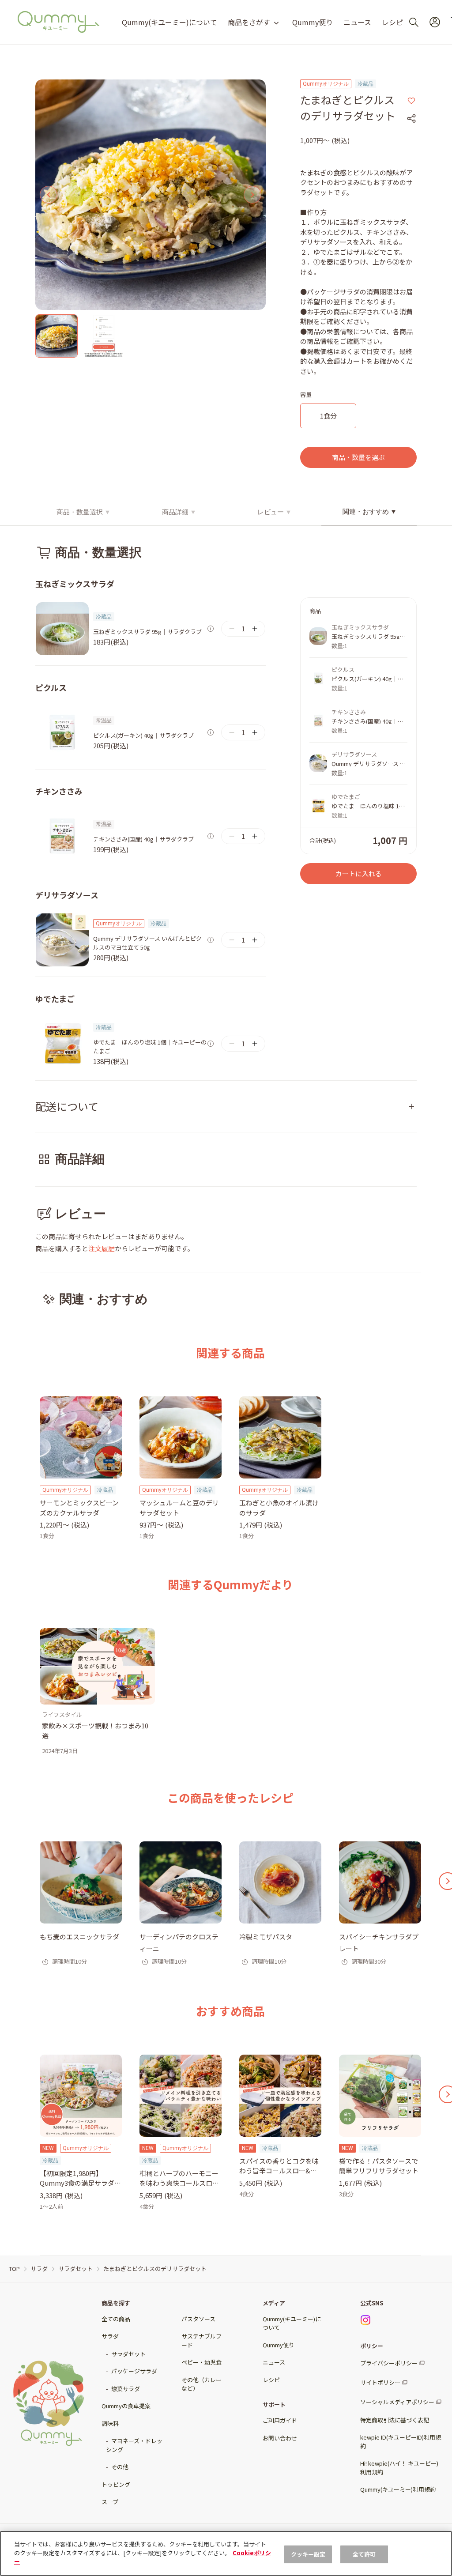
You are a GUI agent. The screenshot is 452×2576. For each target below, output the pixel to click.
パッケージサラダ (134, 2371)
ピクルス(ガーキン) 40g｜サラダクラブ (143, 735)
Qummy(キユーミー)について (169, 22)
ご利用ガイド (280, 2420)
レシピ (392, 22)
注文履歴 (102, 1248)
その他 (120, 2467)
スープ (110, 2502)
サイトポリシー (380, 2382)
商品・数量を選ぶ (358, 457)
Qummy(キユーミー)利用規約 (398, 2489)
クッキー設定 (308, 2554)
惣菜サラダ (126, 2389)
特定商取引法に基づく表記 (395, 2420)
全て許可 (364, 2554)
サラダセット (128, 2354)
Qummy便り (313, 22)
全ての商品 (116, 2319)
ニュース (357, 22)
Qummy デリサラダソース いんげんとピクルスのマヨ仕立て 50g (147, 943)
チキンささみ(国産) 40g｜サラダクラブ (143, 839)
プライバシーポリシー (389, 2363)
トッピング (116, 2484)
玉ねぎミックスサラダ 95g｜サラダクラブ (147, 632)
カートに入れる (359, 873)
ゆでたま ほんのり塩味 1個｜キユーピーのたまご (150, 1047)
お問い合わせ (280, 2438)
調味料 (110, 2423)
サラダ (110, 2336)
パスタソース (198, 2319)
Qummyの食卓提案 (126, 2406)
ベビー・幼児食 (202, 2362)
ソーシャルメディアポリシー (397, 2402)
